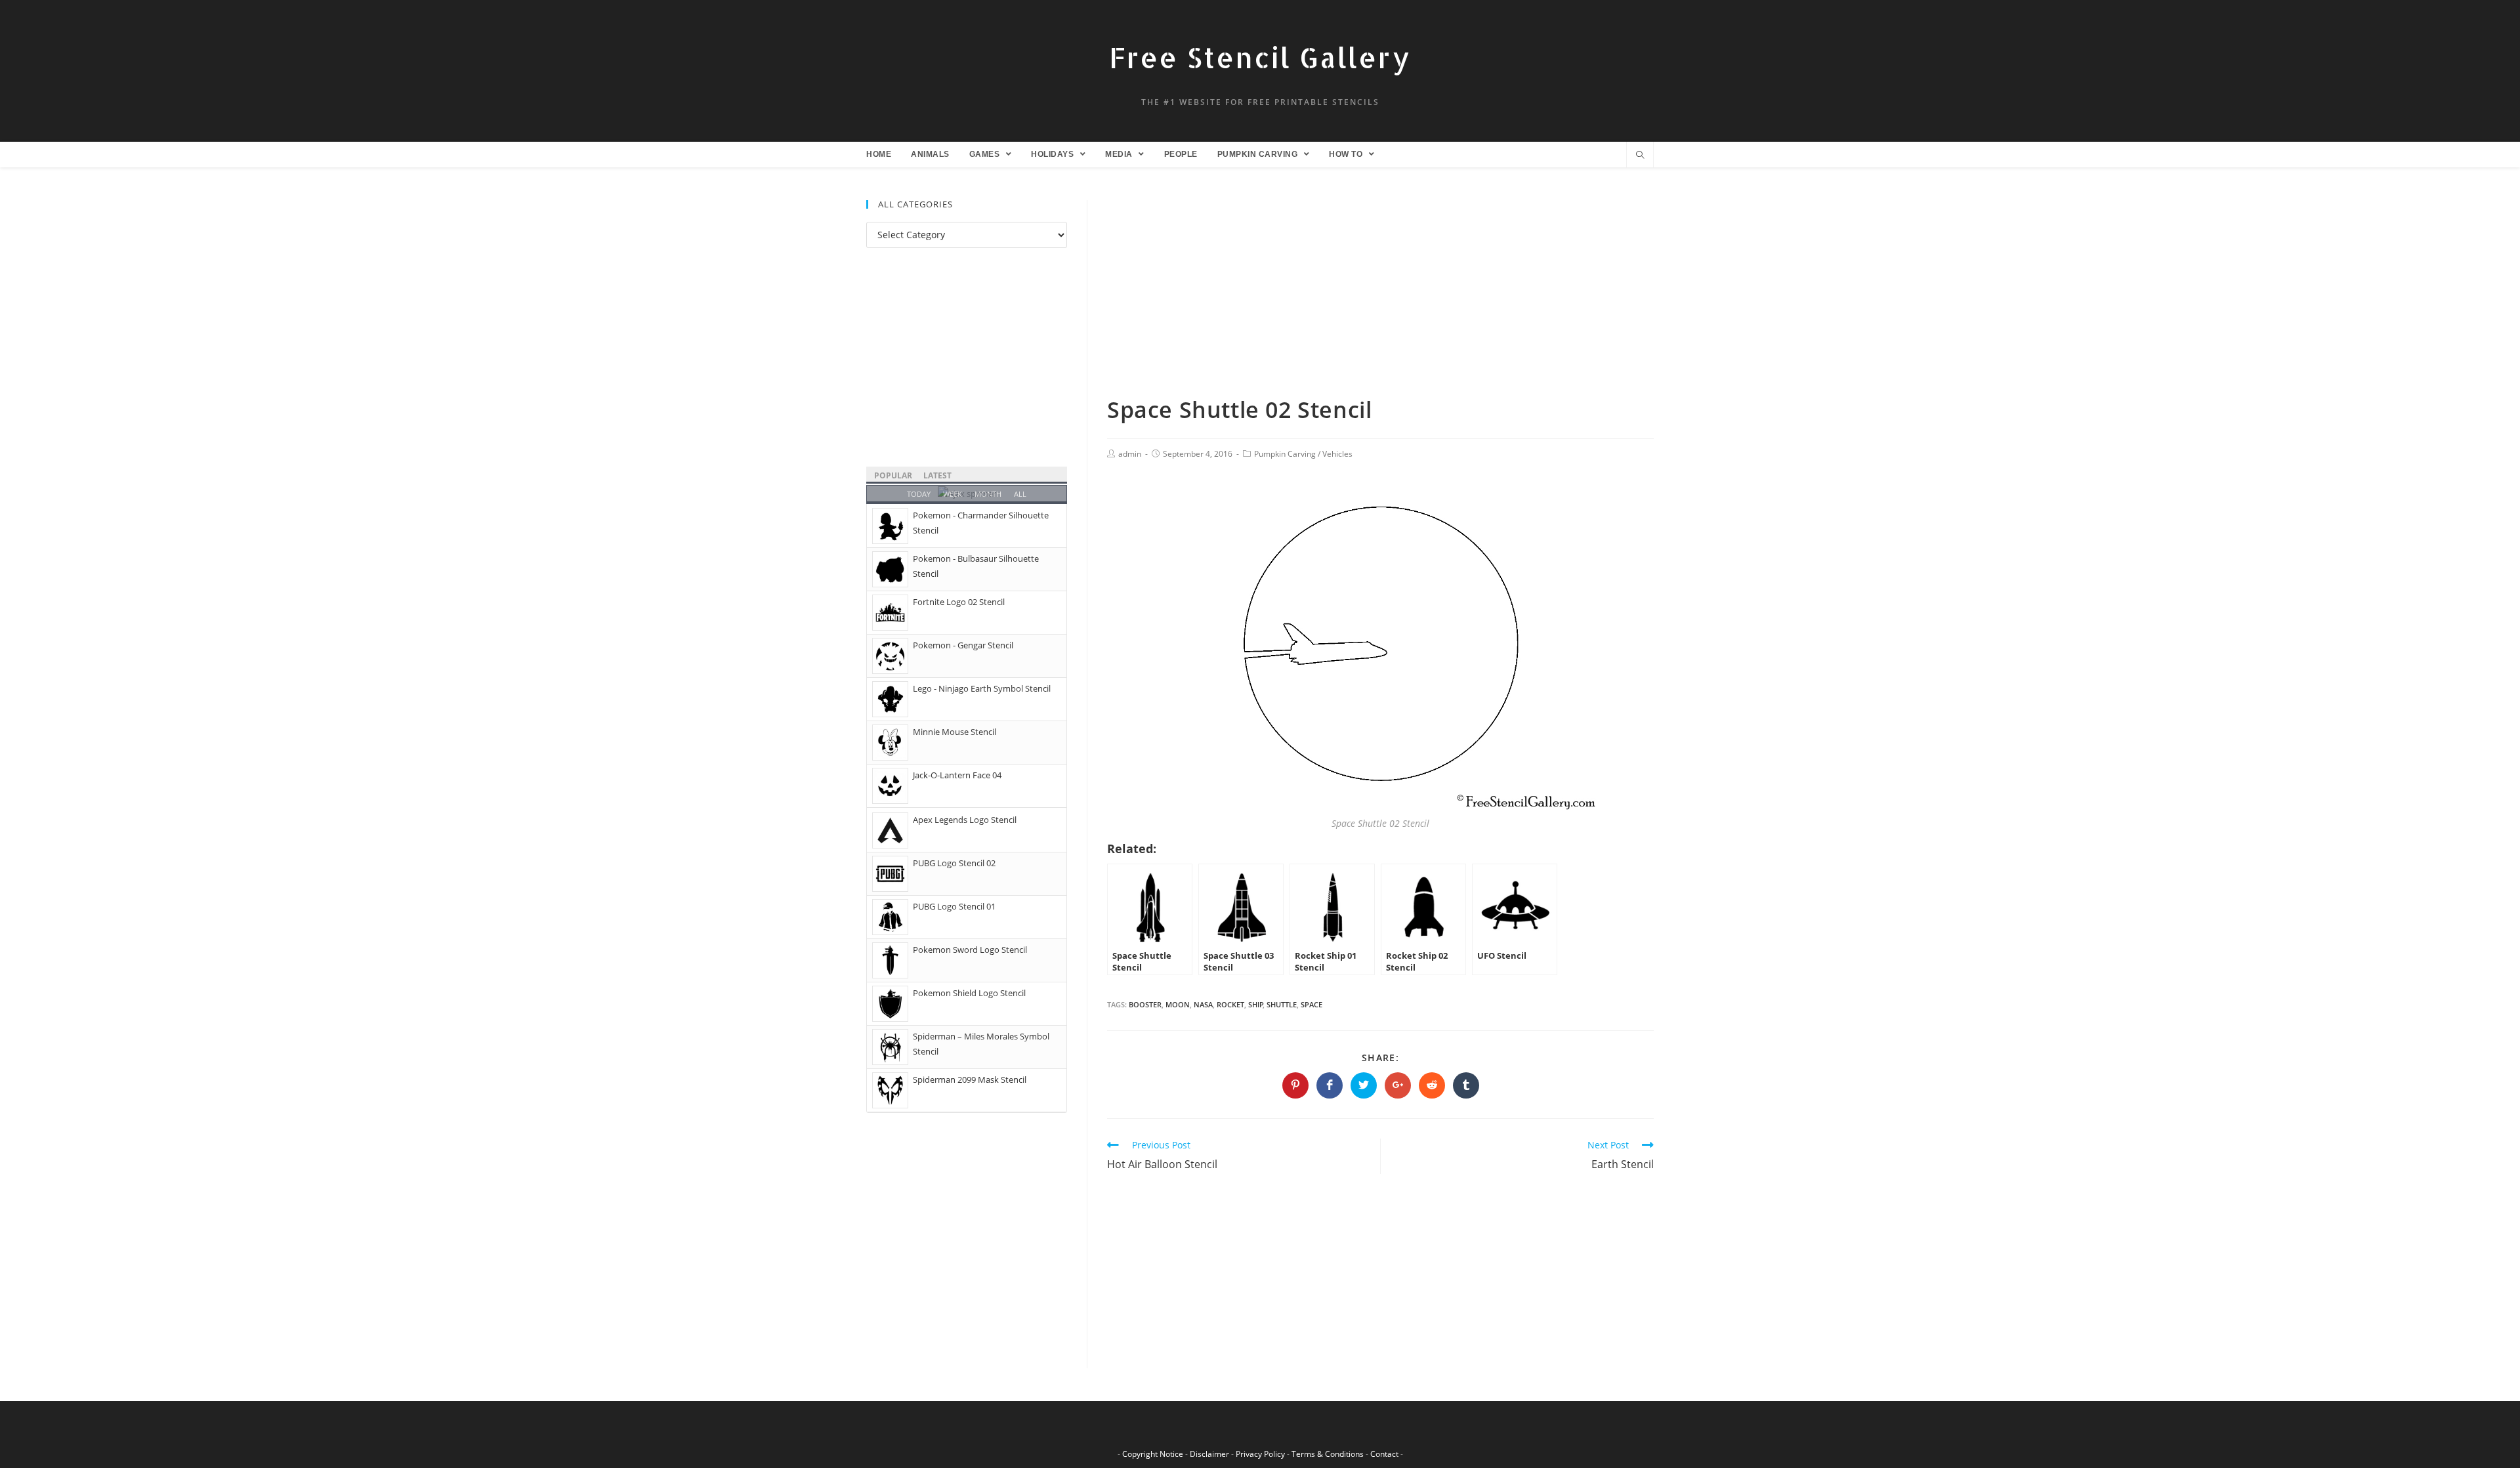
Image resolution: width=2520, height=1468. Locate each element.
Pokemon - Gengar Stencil (963, 645)
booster (1145, 1004)
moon (1178, 1004)
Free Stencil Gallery (1260, 57)
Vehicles (1337, 454)
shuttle (1282, 1004)
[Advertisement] (1380, 297)
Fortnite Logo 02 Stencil (959, 602)
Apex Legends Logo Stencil (965, 820)
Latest (937, 475)
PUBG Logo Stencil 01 (954, 906)
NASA (1203, 1004)
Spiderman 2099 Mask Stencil (970, 1080)
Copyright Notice (1153, 1454)
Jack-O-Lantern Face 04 (957, 775)
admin (1130, 454)
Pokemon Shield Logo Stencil (969, 993)
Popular (893, 475)
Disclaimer (1209, 1454)
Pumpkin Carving (1285, 454)
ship (1256, 1004)
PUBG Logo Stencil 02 (954, 863)
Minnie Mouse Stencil (955, 732)
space (1312, 1004)
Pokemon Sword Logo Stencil (970, 950)
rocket (1230, 1004)
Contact (1384, 1454)
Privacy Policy (1260, 1454)
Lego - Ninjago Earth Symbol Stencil (982, 688)
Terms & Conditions (1328, 1454)
